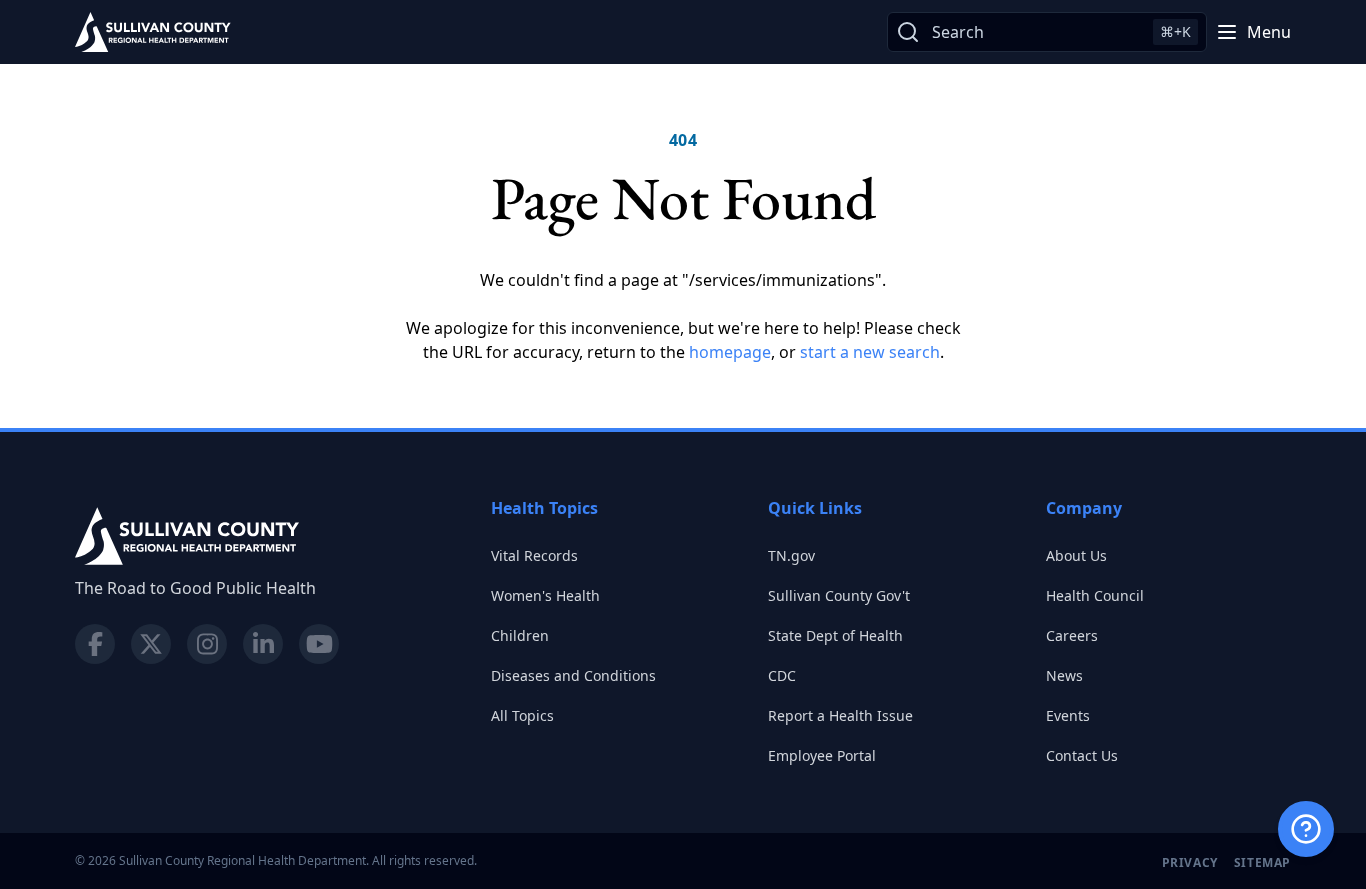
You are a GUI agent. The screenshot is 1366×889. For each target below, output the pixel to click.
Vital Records (534, 555)
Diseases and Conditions (573, 675)
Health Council (1095, 595)
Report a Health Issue (840, 715)
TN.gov (791, 555)
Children (520, 635)
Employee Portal (822, 755)
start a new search (870, 352)
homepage (730, 352)
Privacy (1190, 862)
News (1064, 675)
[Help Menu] (1306, 829)
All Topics (522, 715)
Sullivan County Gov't (839, 595)
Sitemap (1262, 862)
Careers (1072, 635)
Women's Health (545, 595)
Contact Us (1082, 755)
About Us (1076, 555)
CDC (782, 675)
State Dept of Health (835, 635)
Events (1068, 715)
